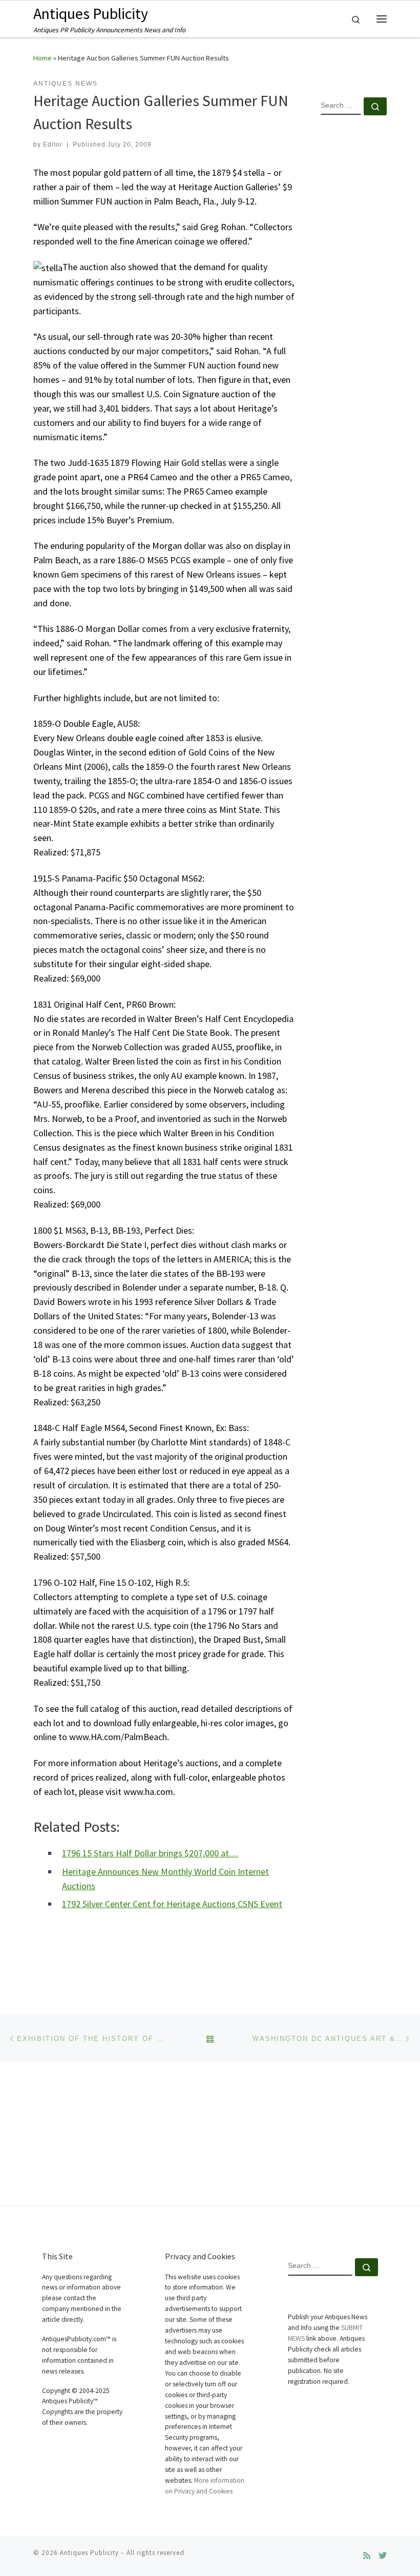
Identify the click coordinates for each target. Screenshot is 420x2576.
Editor (53, 145)
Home (43, 58)
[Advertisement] (354, 289)
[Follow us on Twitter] (383, 2556)
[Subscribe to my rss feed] (367, 2556)
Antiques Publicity (89, 2553)
